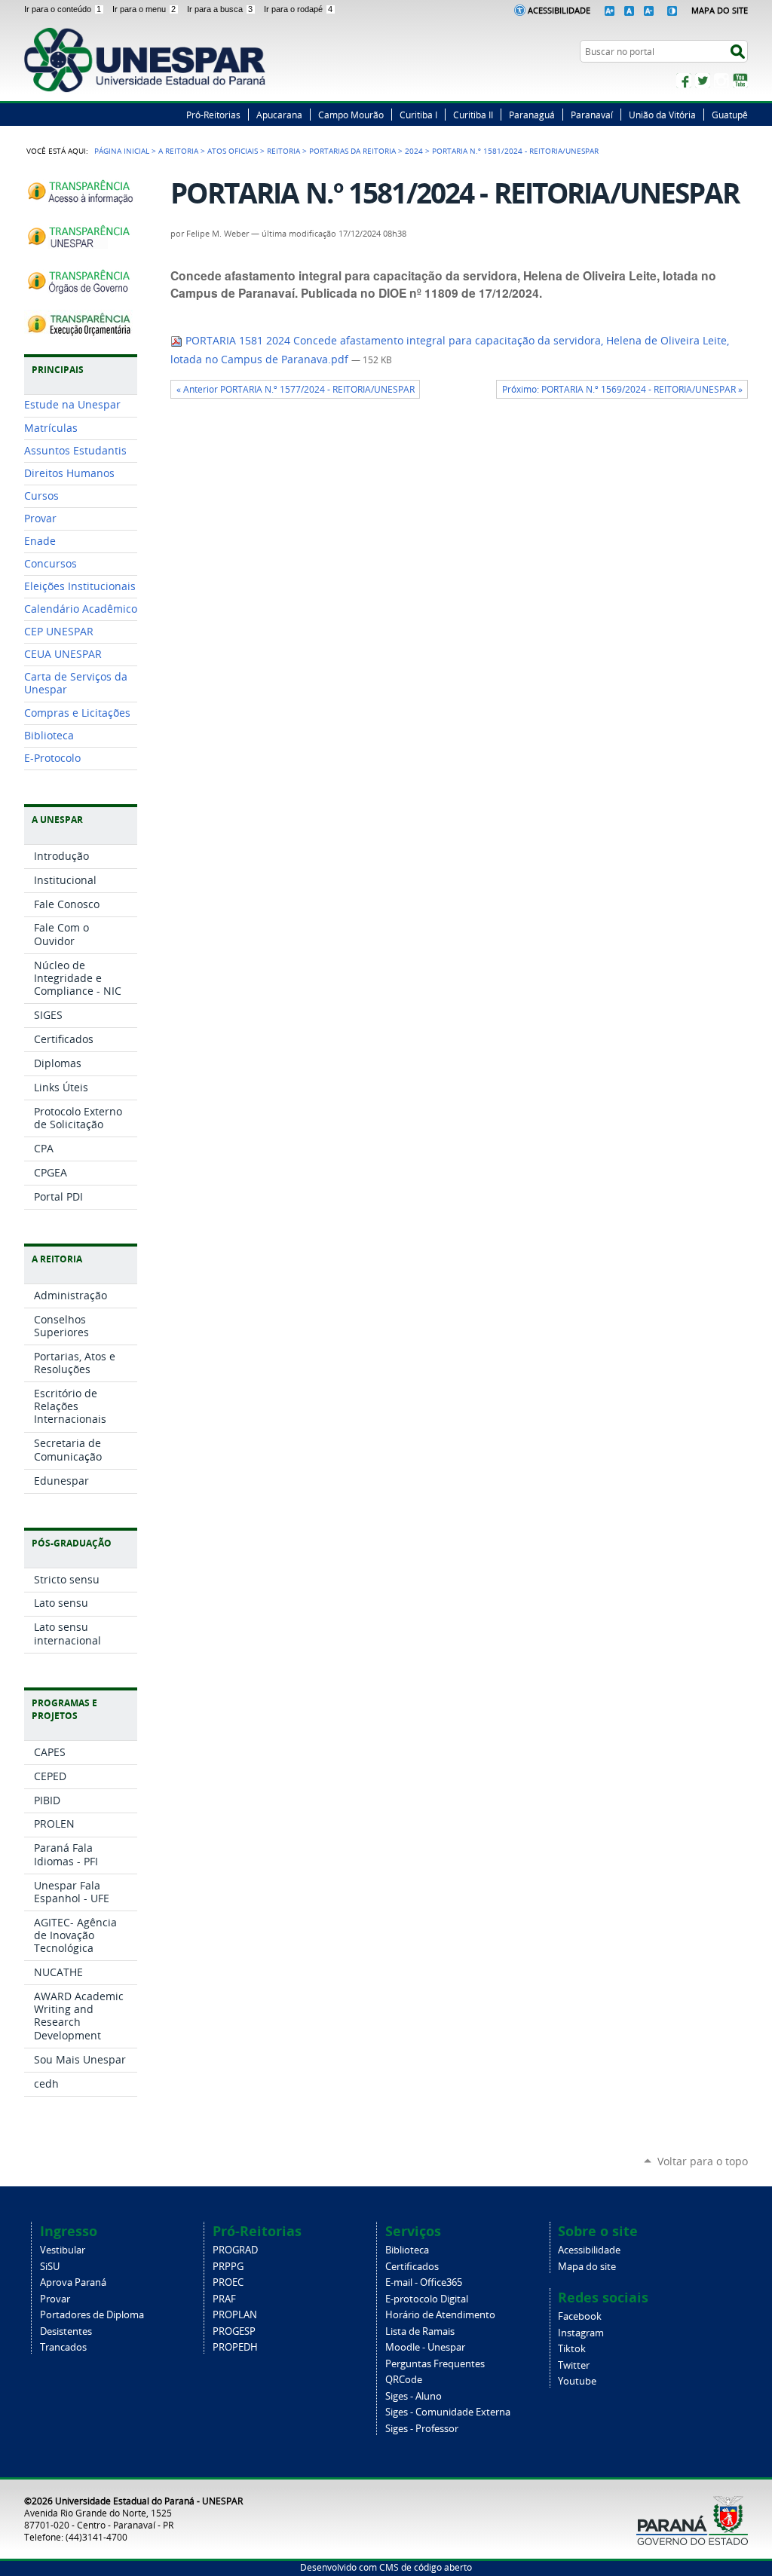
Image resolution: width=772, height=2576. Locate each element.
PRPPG (228, 2267)
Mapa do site (587, 2267)
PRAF (224, 2299)
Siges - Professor (422, 2429)
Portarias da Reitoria (352, 151)
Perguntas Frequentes (435, 2364)
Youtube (577, 2381)
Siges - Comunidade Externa (448, 2412)
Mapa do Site (720, 10)
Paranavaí (592, 115)
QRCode (404, 2380)
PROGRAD (235, 2250)
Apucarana (279, 115)
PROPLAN (235, 2315)
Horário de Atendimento (440, 2315)
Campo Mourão (351, 115)
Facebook (684, 81)
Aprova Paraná (73, 2282)
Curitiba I (418, 115)
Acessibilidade (559, 10)
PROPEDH (235, 2347)
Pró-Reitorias (213, 115)
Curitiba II (473, 115)
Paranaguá (532, 115)
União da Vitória (662, 115)
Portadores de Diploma (92, 2315)
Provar (55, 2299)
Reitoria (283, 151)
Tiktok (572, 2349)
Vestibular (63, 2250)
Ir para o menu (144, 9)
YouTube (740, 81)
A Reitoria (178, 151)
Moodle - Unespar (425, 2347)
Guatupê (730, 115)
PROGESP (234, 2331)
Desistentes (66, 2331)
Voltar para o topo (703, 2161)
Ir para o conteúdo (63, 9)
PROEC (228, 2282)
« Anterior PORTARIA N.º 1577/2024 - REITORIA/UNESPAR (296, 389)
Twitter (703, 81)
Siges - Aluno (414, 2396)
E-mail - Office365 (424, 2282)
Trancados (63, 2347)
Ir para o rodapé (298, 9)
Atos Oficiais (233, 151)
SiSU (50, 2267)
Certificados (412, 2267)
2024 (414, 151)
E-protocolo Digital (427, 2299)
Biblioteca (407, 2250)
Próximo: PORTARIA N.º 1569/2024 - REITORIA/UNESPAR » (622, 389)
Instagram (721, 81)
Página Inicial (122, 151)
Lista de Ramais (420, 2331)
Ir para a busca (220, 9)
